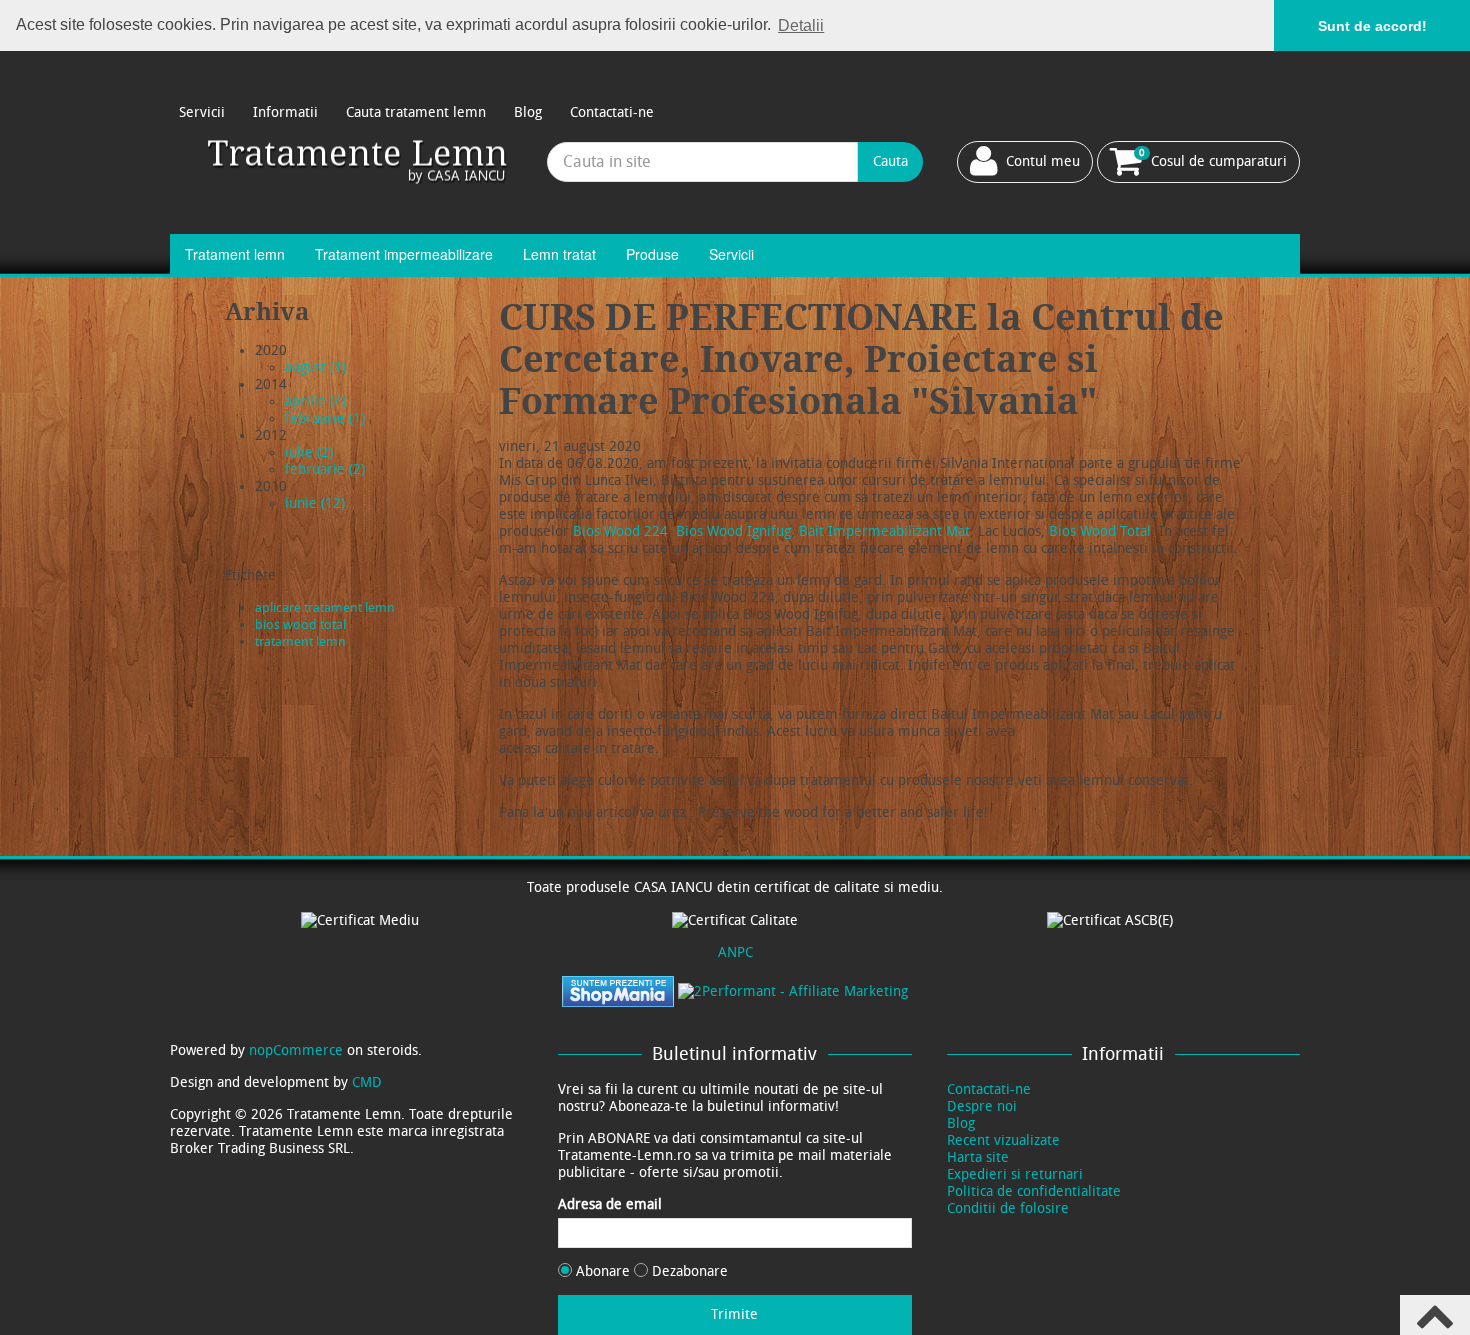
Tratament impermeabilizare (404, 254)
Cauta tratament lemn (416, 112)
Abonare (603, 1271)
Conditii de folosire (1008, 1208)
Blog (528, 112)
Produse (652, 254)
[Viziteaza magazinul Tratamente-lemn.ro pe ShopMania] (618, 990)
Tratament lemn (235, 254)
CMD (367, 1082)
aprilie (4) (315, 401)
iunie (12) (315, 503)
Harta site (978, 1157)
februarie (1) (325, 418)
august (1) (315, 367)
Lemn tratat (559, 254)
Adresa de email (610, 1204)
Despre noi (982, 1106)
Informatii (285, 112)
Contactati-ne (612, 112)
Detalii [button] (801, 25)
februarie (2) (325, 469)
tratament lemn (300, 641)
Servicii (202, 112)
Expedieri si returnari (1015, 1174)
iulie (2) (309, 452)
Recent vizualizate (1003, 1140)
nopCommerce (296, 1050)
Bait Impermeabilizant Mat (884, 531)
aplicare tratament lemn (325, 607)
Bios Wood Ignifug (733, 531)
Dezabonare (688, 1271)
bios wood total (300, 624)
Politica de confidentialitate (1034, 1191)
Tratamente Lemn (358, 161)
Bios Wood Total (1100, 531)
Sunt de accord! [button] (1372, 26)
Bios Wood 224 (620, 531)
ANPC (735, 952)
